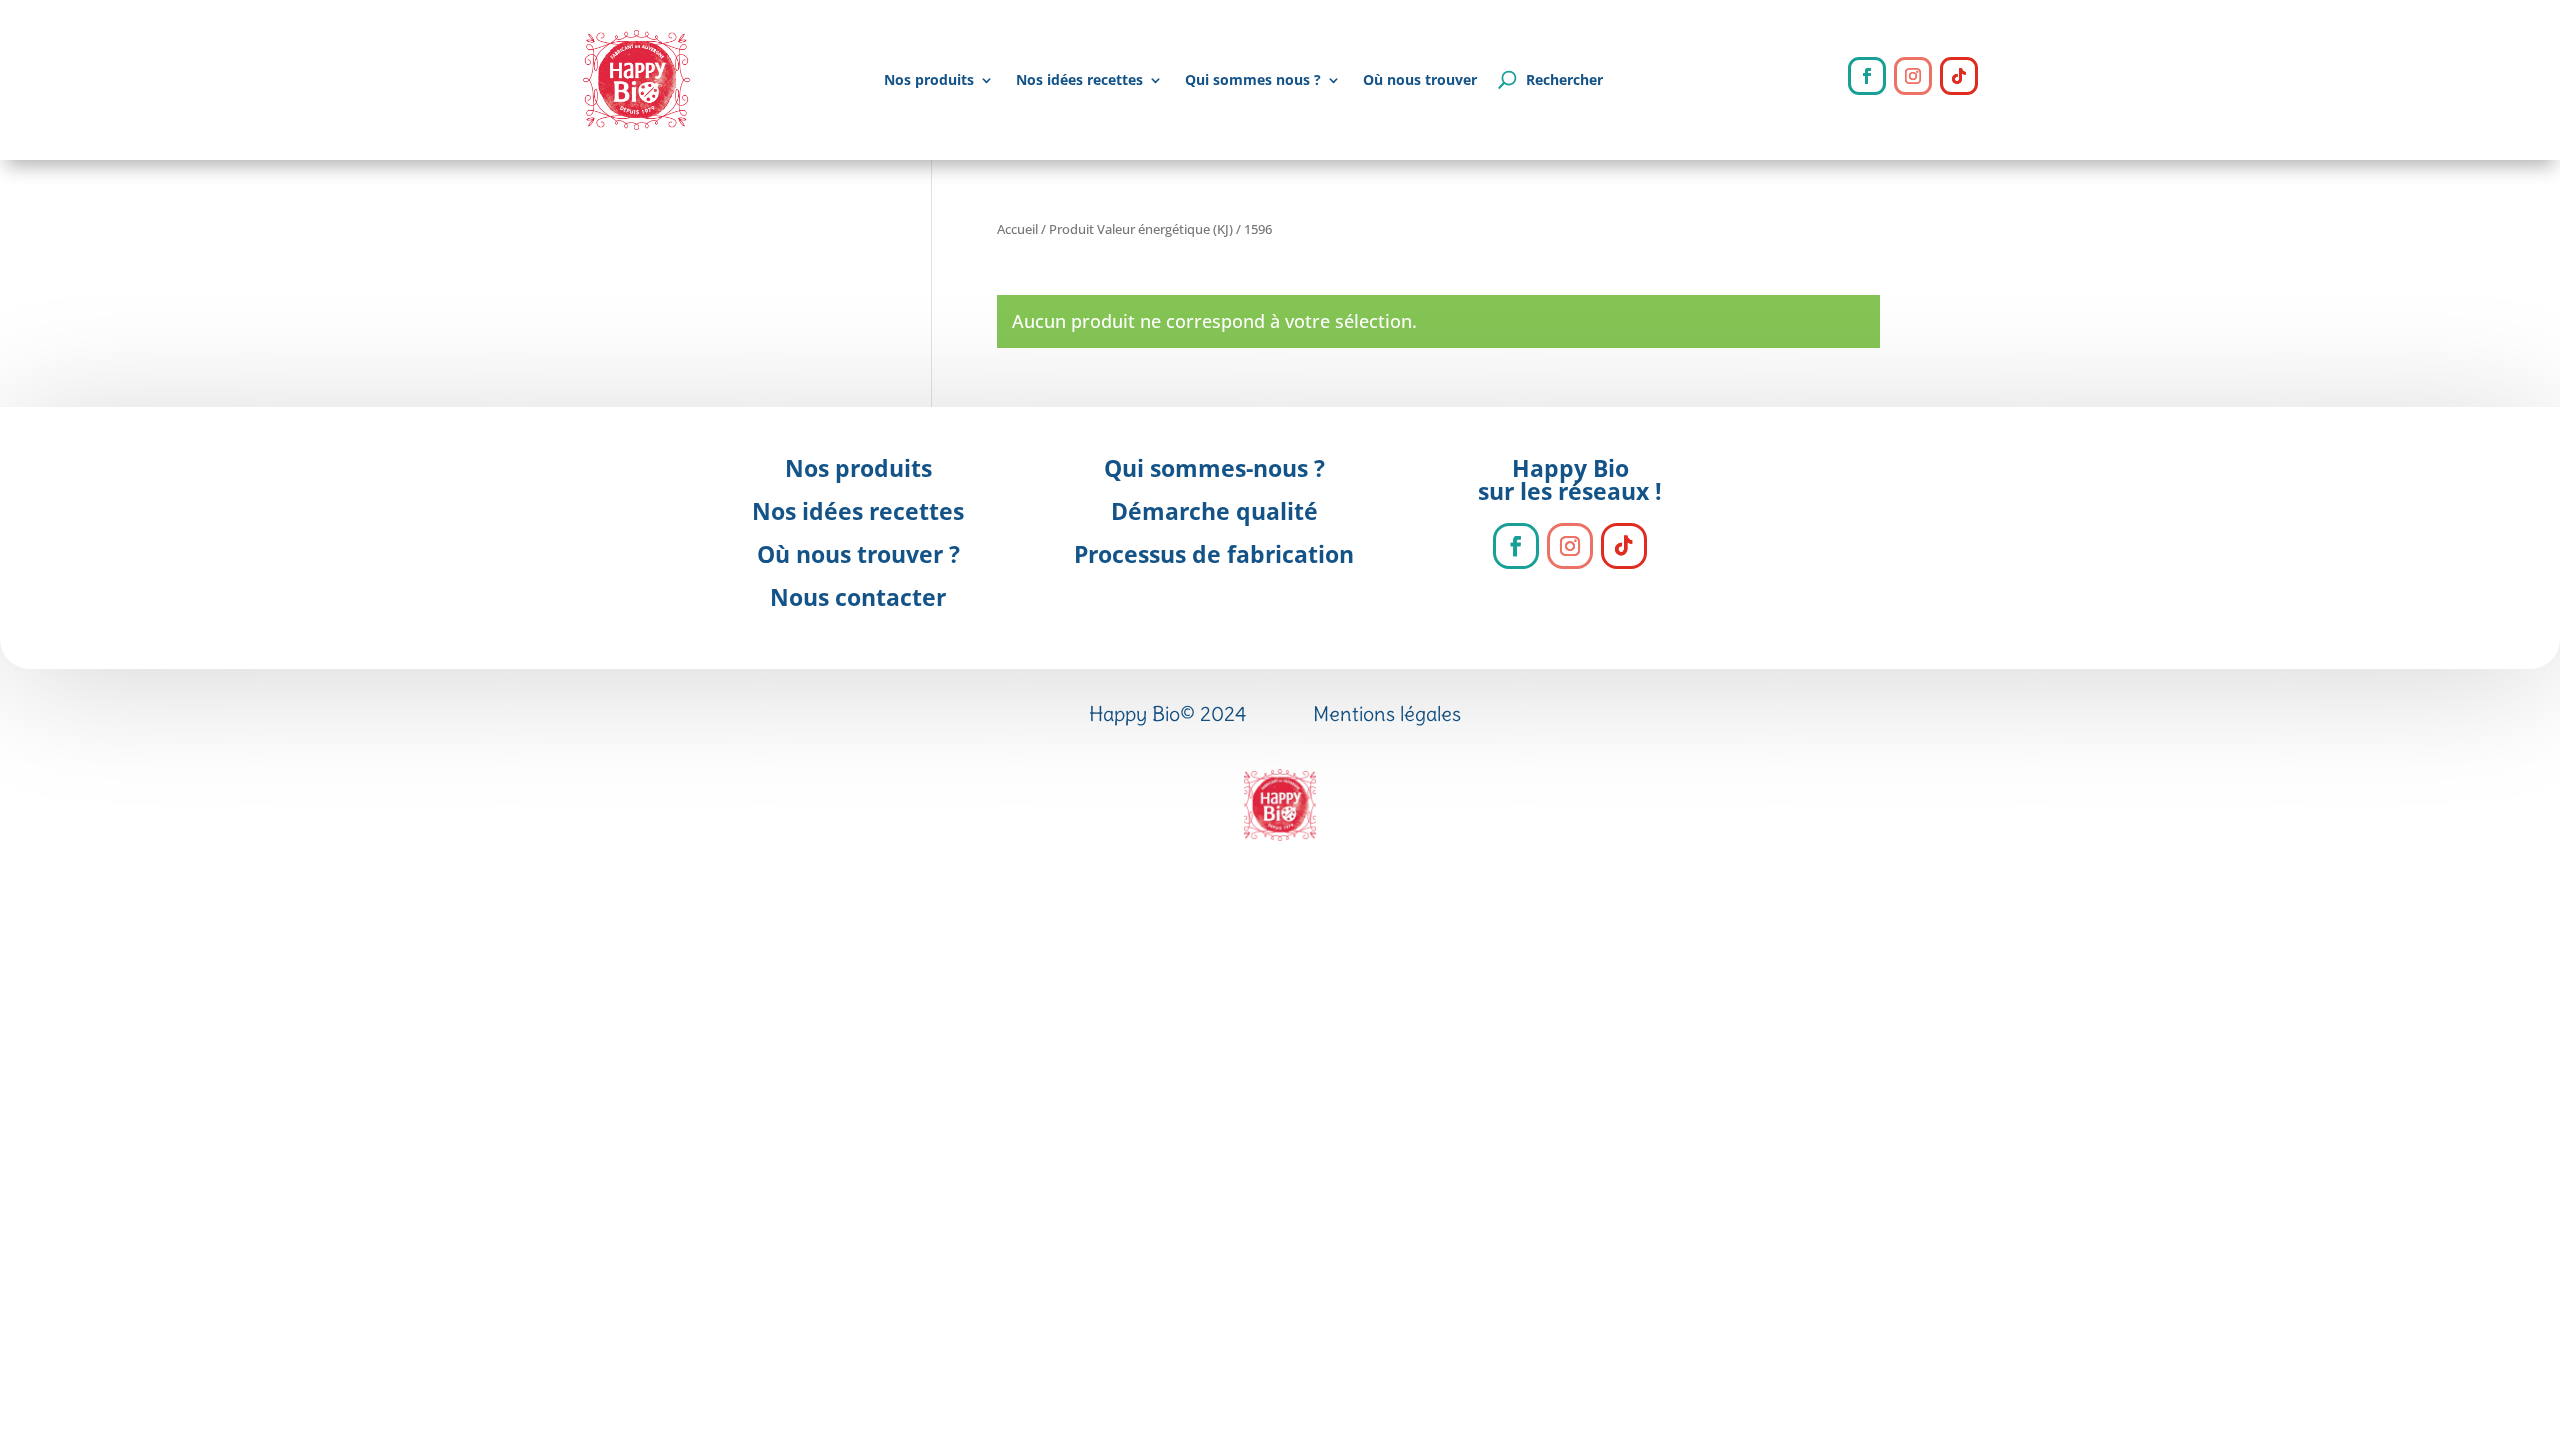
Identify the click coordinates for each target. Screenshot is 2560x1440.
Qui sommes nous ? (1253, 79)
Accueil (1017, 229)
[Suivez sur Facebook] (1867, 76)
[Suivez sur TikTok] (1959, 76)
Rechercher (1564, 79)
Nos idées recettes (1079, 79)
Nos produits (929, 79)
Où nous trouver (1420, 79)
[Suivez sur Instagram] (1913, 76)
